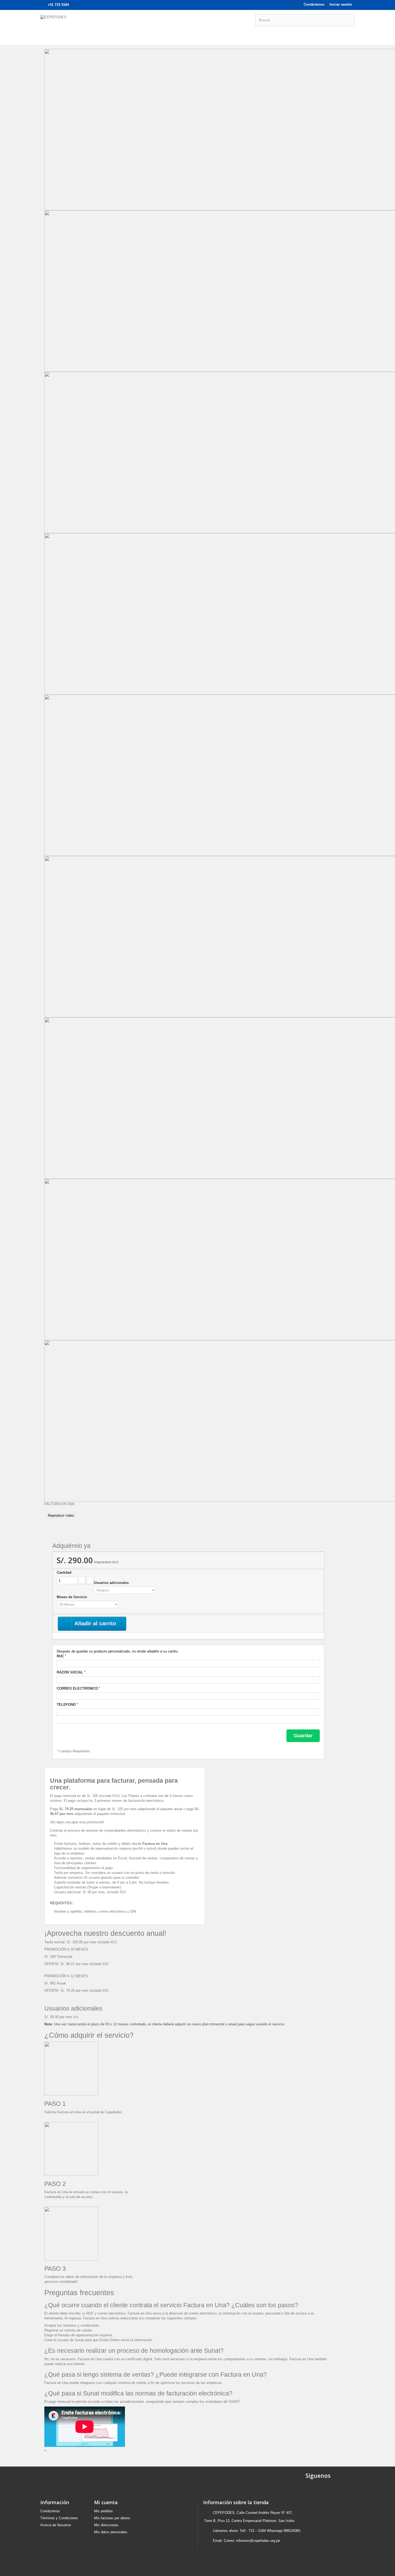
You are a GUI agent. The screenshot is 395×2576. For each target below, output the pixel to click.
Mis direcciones (106, 2525)
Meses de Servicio (72, 1597)
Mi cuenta (106, 2502)
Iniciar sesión (341, 4)
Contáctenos (314, 4)
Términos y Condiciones (59, 2518)
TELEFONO (67, 1704)
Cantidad (64, 1572)
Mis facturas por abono (112, 2518)
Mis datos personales (111, 2532)
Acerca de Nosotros (56, 2525)
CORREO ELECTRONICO (78, 1688)
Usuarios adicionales (112, 1583)
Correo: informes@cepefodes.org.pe (252, 2541)
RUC (61, 1656)
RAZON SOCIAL (71, 1672)
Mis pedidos (103, 2511)
